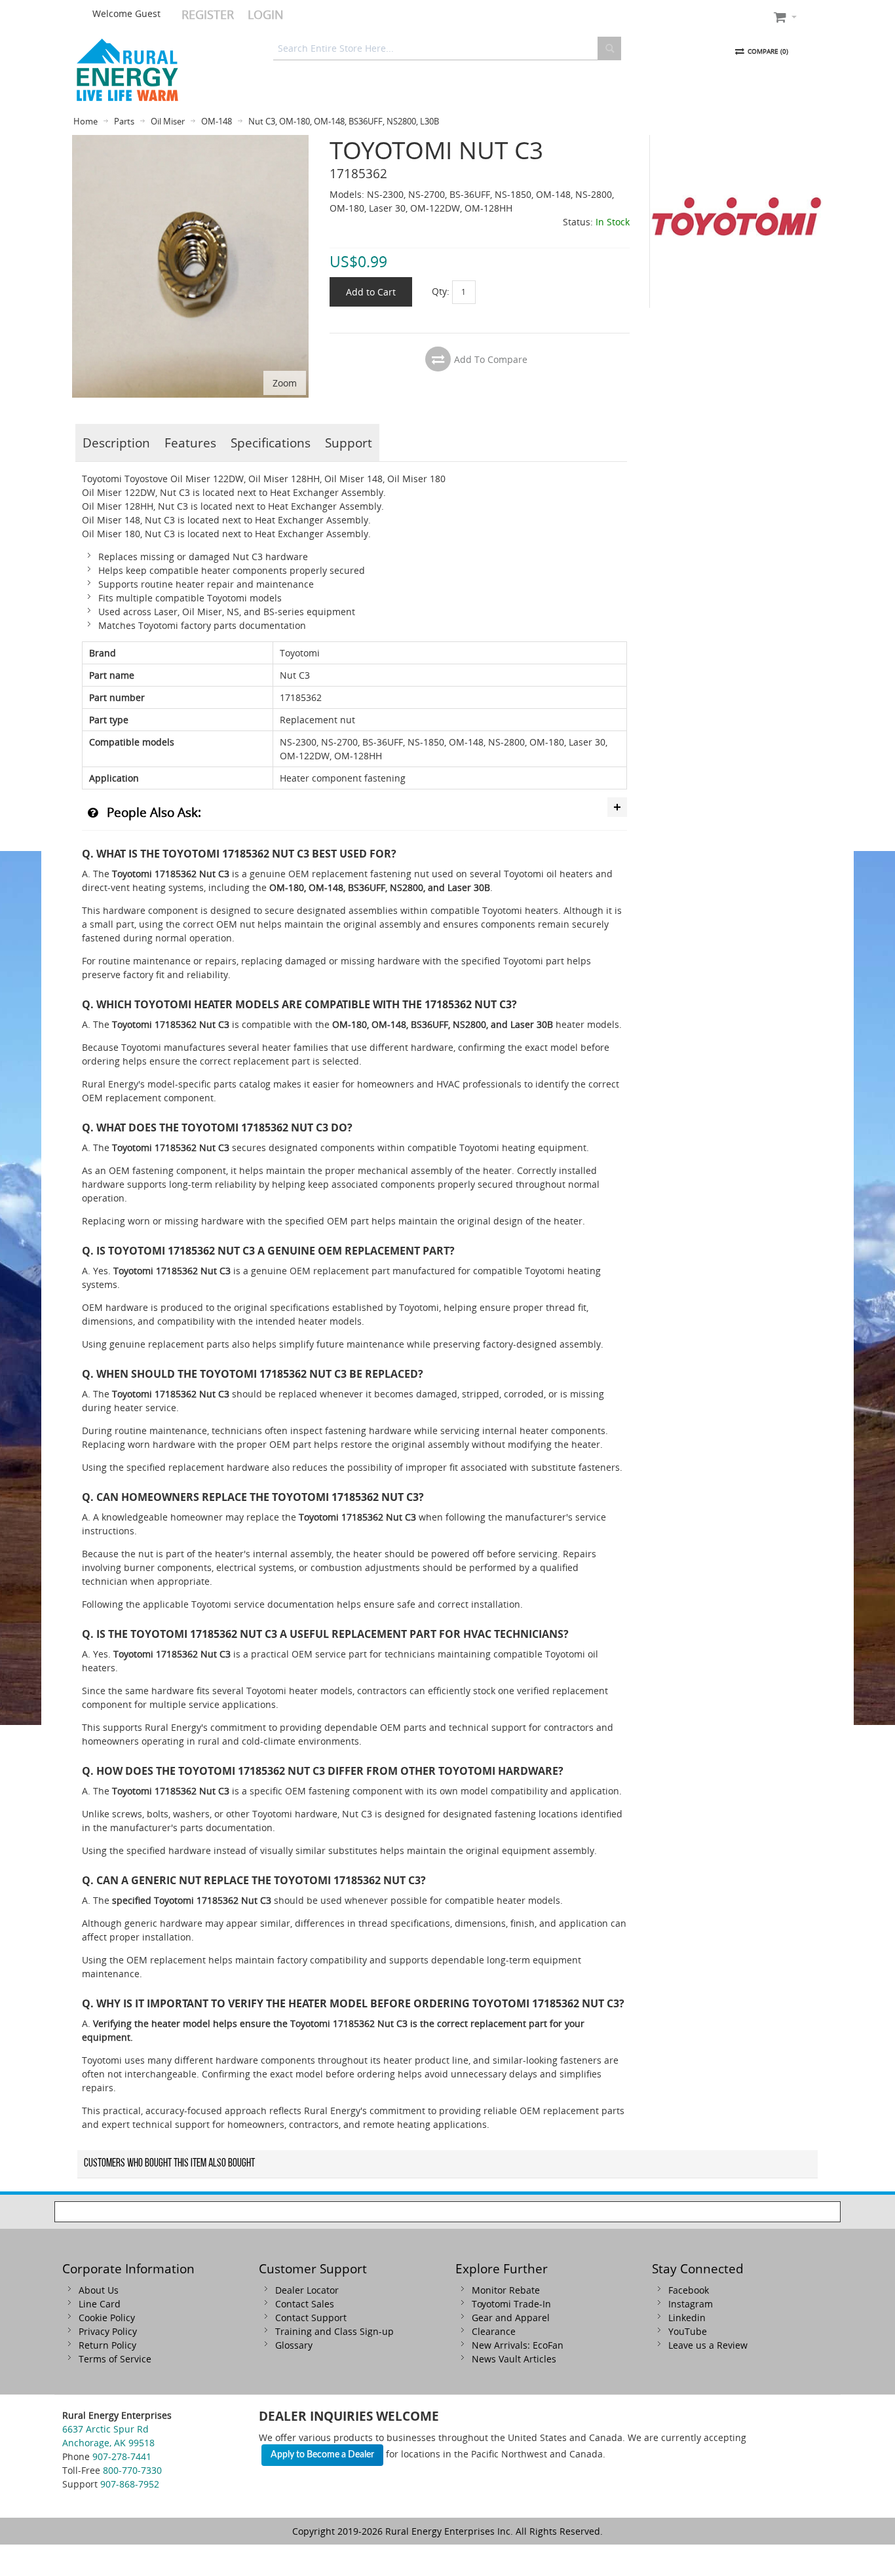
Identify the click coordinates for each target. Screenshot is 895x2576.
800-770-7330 (132, 2470)
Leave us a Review (708, 2345)
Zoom (285, 383)
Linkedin (687, 2318)
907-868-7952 (130, 2484)
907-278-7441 (122, 2456)
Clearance (494, 2331)
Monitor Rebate (506, 2290)
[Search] (609, 48)
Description (116, 443)
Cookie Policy (107, 2318)
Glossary (294, 2345)
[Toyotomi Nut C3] (190, 142)
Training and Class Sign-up (334, 2331)
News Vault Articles (514, 2359)
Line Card (100, 2304)
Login (266, 14)
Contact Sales (305, 2304)
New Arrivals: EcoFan (518, 2345)
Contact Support (311, 2318)
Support (349, 443)
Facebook (689, 2290)
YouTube (688, 2331)
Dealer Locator (307, 2290)
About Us (99, 2290)
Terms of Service (115, 2359)
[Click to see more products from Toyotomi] (736, 221)
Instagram (691, 2304)
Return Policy (107, 2345)
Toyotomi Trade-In (511, 2304)
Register (208, 14)
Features (190, 443)
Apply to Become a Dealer (322, 2455)
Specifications (271, 443)
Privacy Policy (108, 2331)
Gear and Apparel (511, 2318)
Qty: (441, 291)
